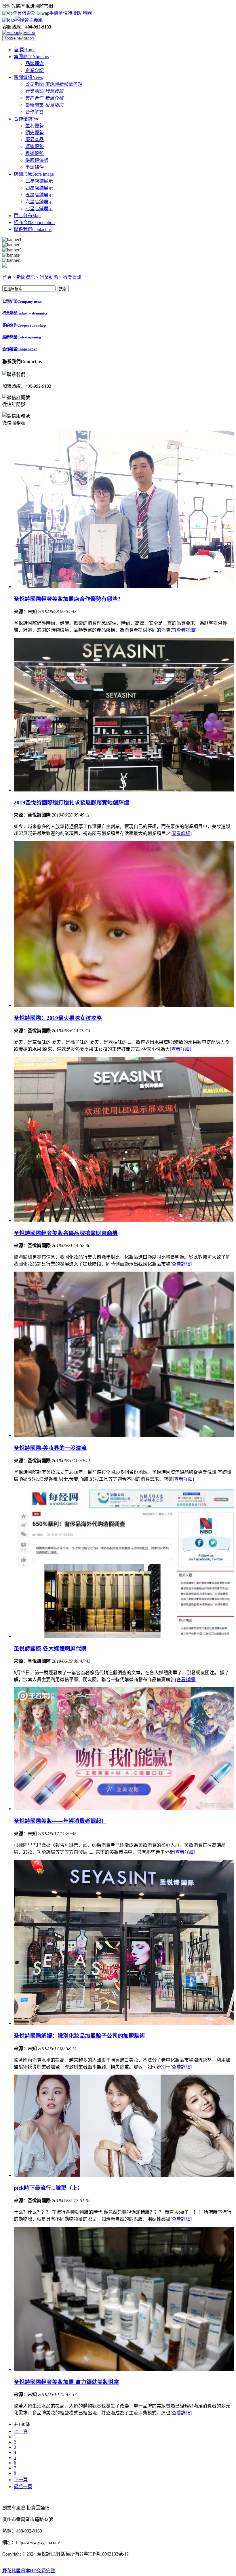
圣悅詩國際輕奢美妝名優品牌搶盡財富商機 (66, 1233)
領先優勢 (35, 133)
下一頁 (21, 2480)
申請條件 (35, 167)
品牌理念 (35, 64)
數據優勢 (35, 153)
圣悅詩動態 (56, 84)
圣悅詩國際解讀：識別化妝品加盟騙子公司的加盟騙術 (79, 2036)
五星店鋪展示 (39, 195)
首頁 (7, 277)
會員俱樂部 (24, 13)
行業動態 (35, 91)
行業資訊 (54, 91)
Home (25, 50)
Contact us (33, 229)
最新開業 (35, 105)
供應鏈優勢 (37, 160)
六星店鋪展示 (39, 202)
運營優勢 (35, 146)
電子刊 (75, 84)
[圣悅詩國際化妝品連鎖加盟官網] (22, 20)
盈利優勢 (35, 126)
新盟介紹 (54, 98)
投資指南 (54, 105)
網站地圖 (83, 13)
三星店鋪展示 (39, 181)
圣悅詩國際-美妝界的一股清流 (50, 1448)
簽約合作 (35, 98)
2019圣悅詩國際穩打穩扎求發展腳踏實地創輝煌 (72, 803)
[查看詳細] (186, 630)
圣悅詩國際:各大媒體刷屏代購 (50, 1648)
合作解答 (35, 112)
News (28, 77)
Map (27, 216)
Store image (34, 174)
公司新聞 (35, 84)
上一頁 (21, 2431)
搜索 (63, 289)
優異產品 (35, 140)
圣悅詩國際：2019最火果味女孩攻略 (58, 1018)
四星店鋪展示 (39, 188)
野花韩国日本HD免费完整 (29, 2571)
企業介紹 (35, 70)
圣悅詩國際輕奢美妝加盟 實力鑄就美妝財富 (66, 2382)
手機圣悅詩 (61, 13)
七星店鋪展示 (39, 209)
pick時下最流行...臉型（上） (48, 2188)
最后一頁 (23, 2487)
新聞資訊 (26, 277)
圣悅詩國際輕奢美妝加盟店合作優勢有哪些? (67, 599)
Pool (27, 119)
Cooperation (34, 222)
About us (31, 57)
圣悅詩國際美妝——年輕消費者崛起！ (60, 1821)
